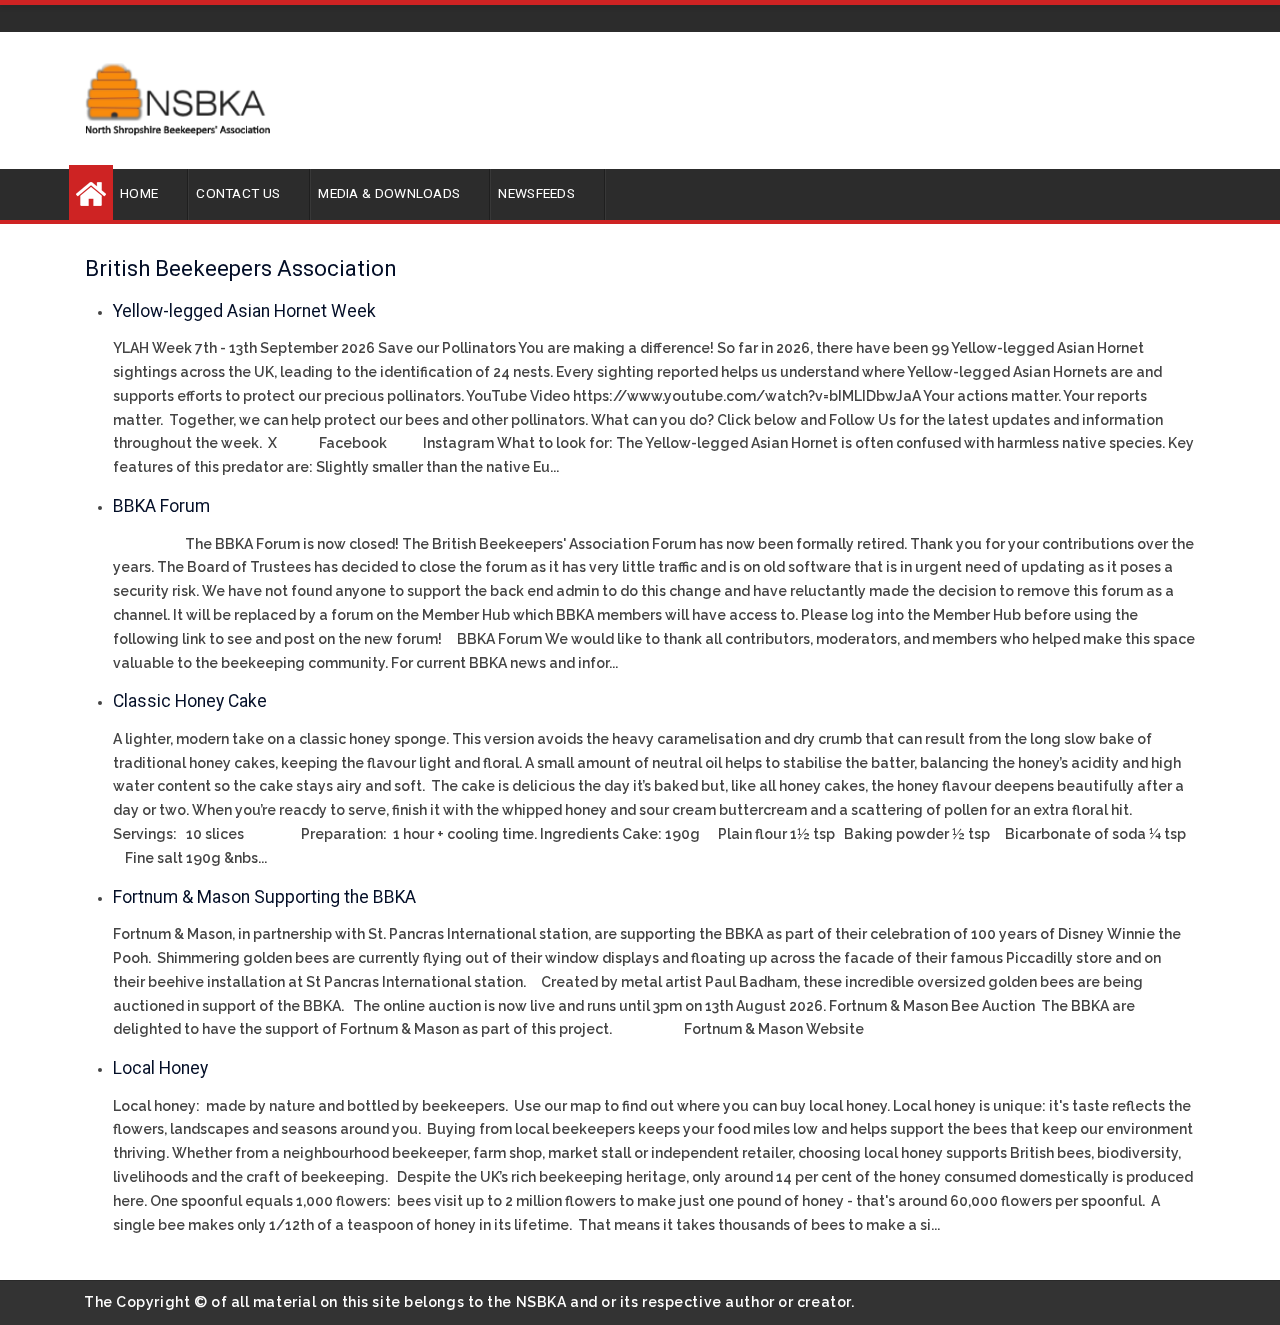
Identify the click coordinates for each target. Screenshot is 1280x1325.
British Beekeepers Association (241, 268)
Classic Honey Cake (190, 701)
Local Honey (160, 1068)
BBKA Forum (161, 506)
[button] (151, 192)
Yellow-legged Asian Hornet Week (244, 311)
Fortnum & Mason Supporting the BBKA (264, 897)
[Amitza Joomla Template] (177, 99)
